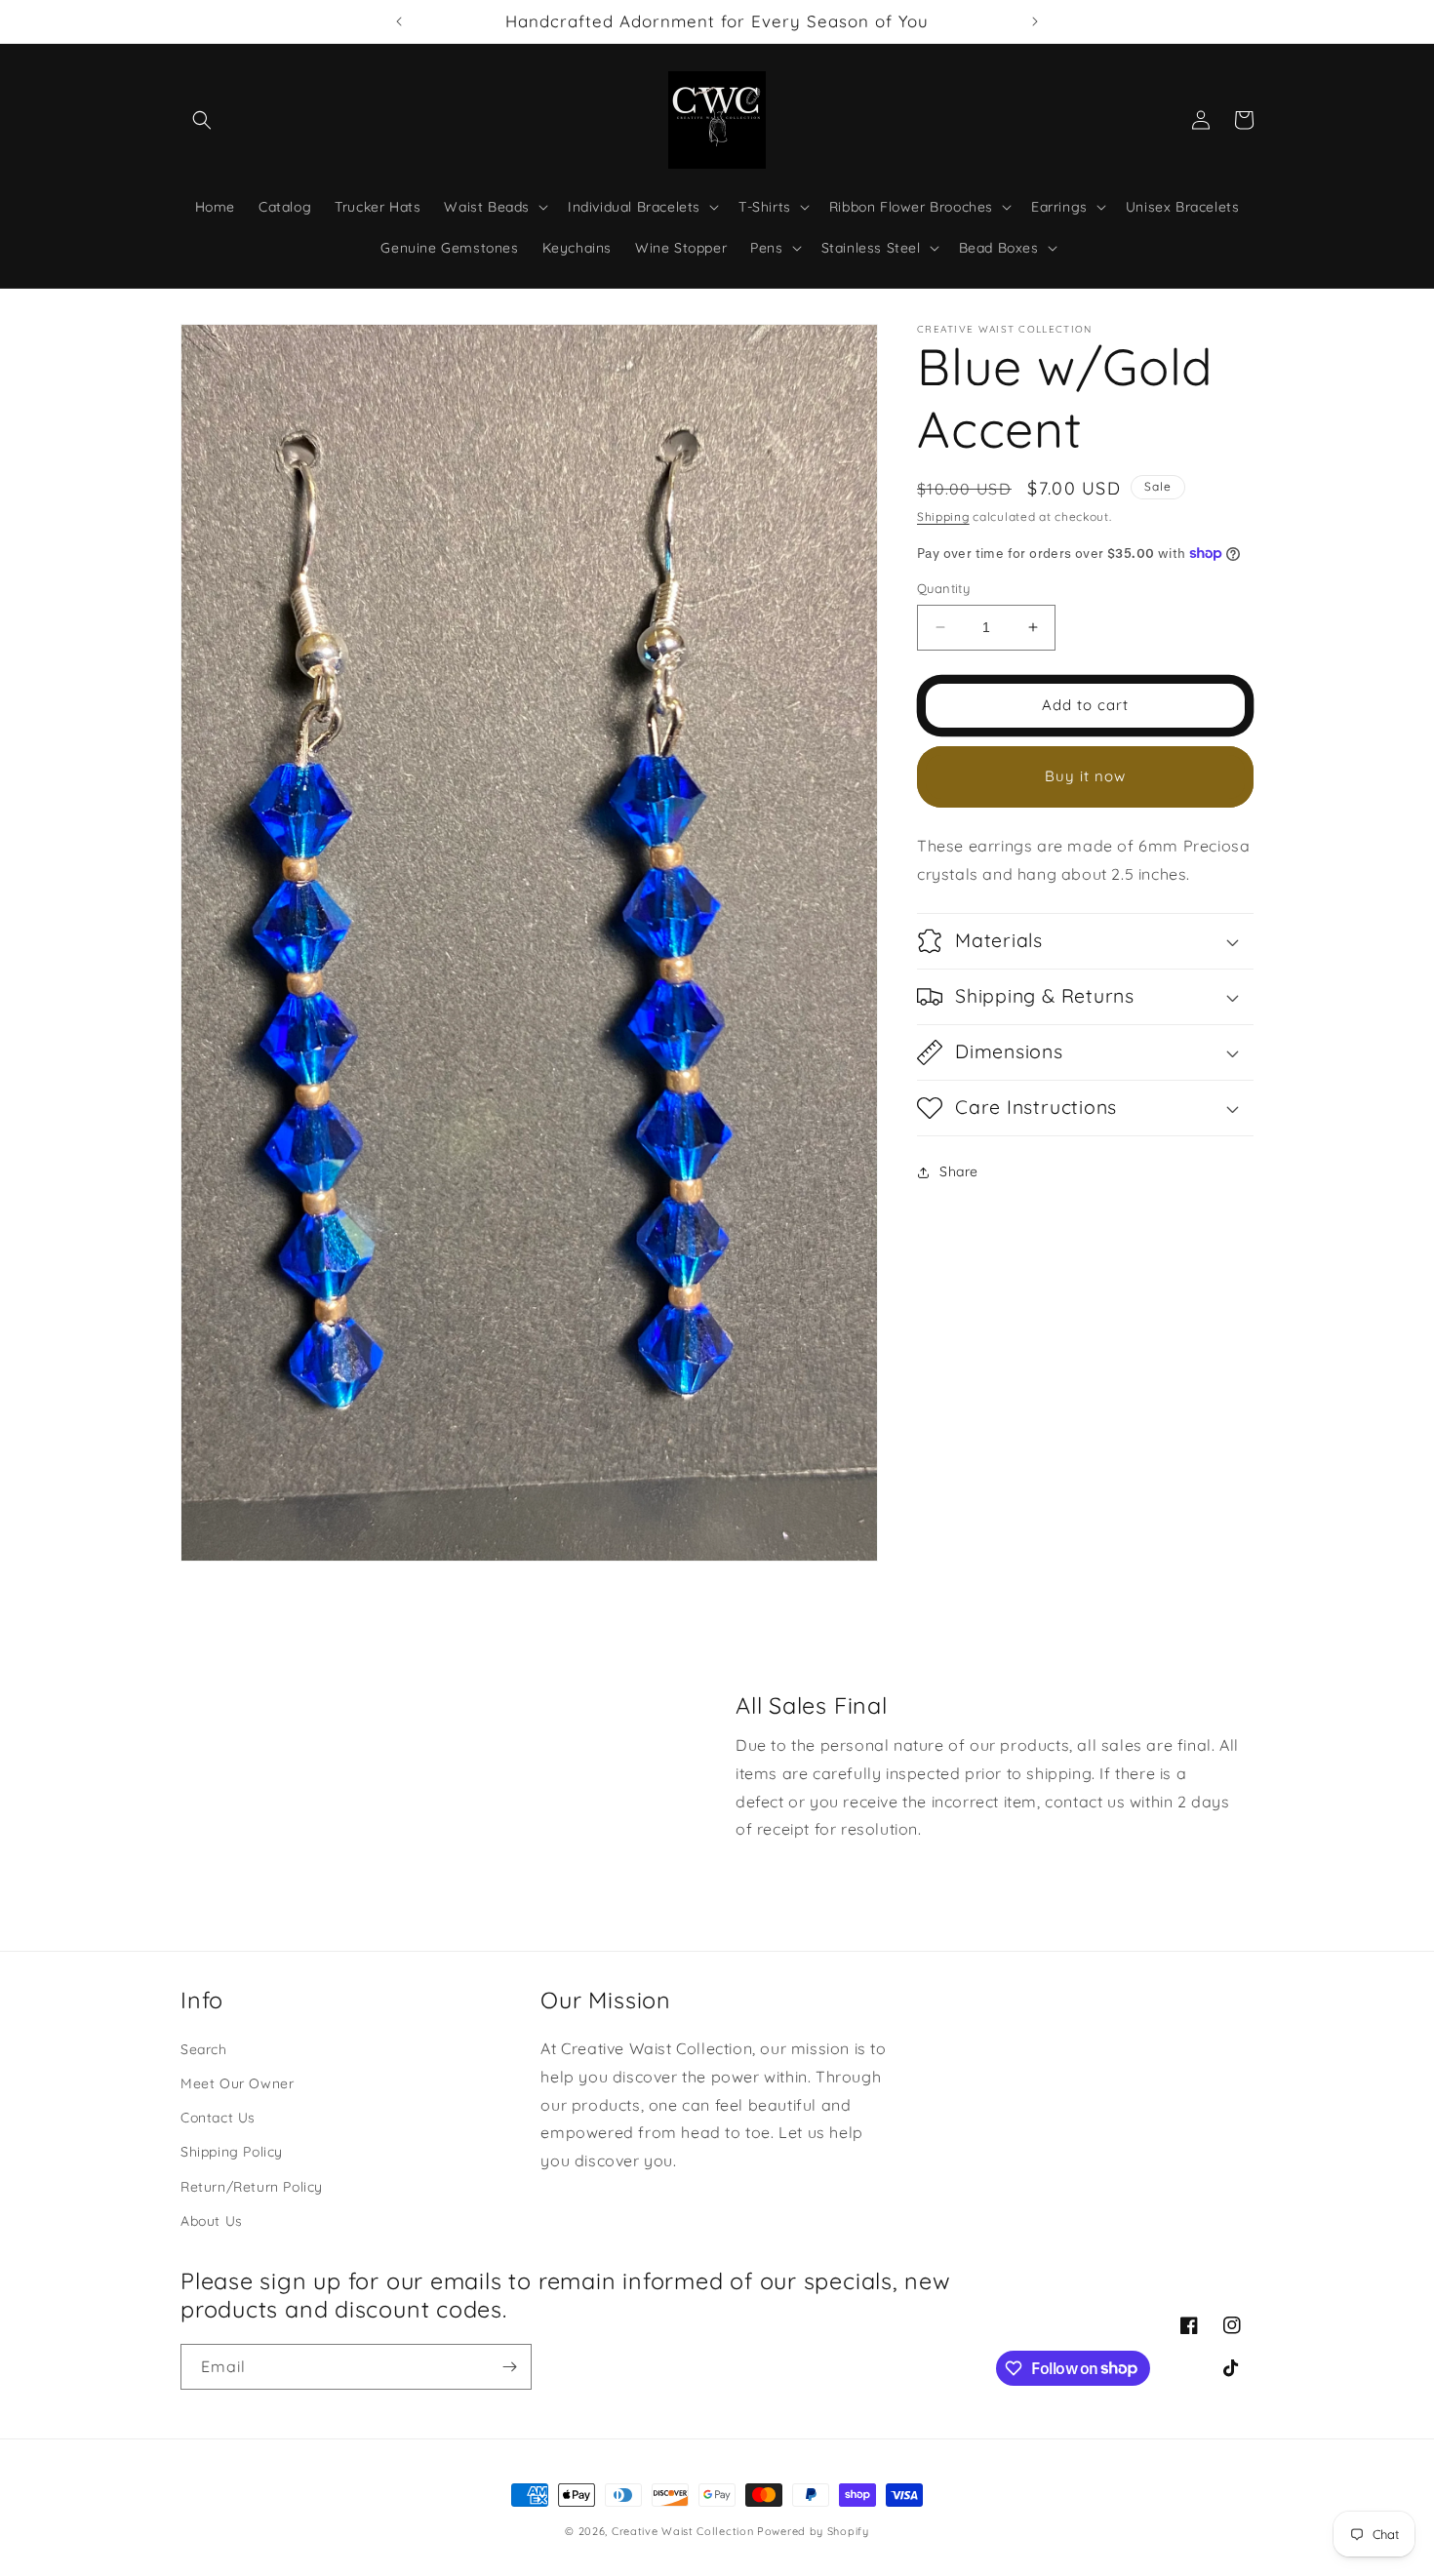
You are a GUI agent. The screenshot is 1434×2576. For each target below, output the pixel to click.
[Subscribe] (509, 2367)
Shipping (943, 516)
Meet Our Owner (237, 2083)
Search (204, 2049)
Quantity (943, 588)
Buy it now (1085, 776)
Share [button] (959, 1171)
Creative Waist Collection (683, 2531)
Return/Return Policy (252, 2187)
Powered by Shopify (813, 2531)
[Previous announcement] (399, 21)
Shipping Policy (232, 2152)
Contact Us (218, 2118)
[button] (202, 120)
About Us (212, 2221)
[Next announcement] (1035, 21)
